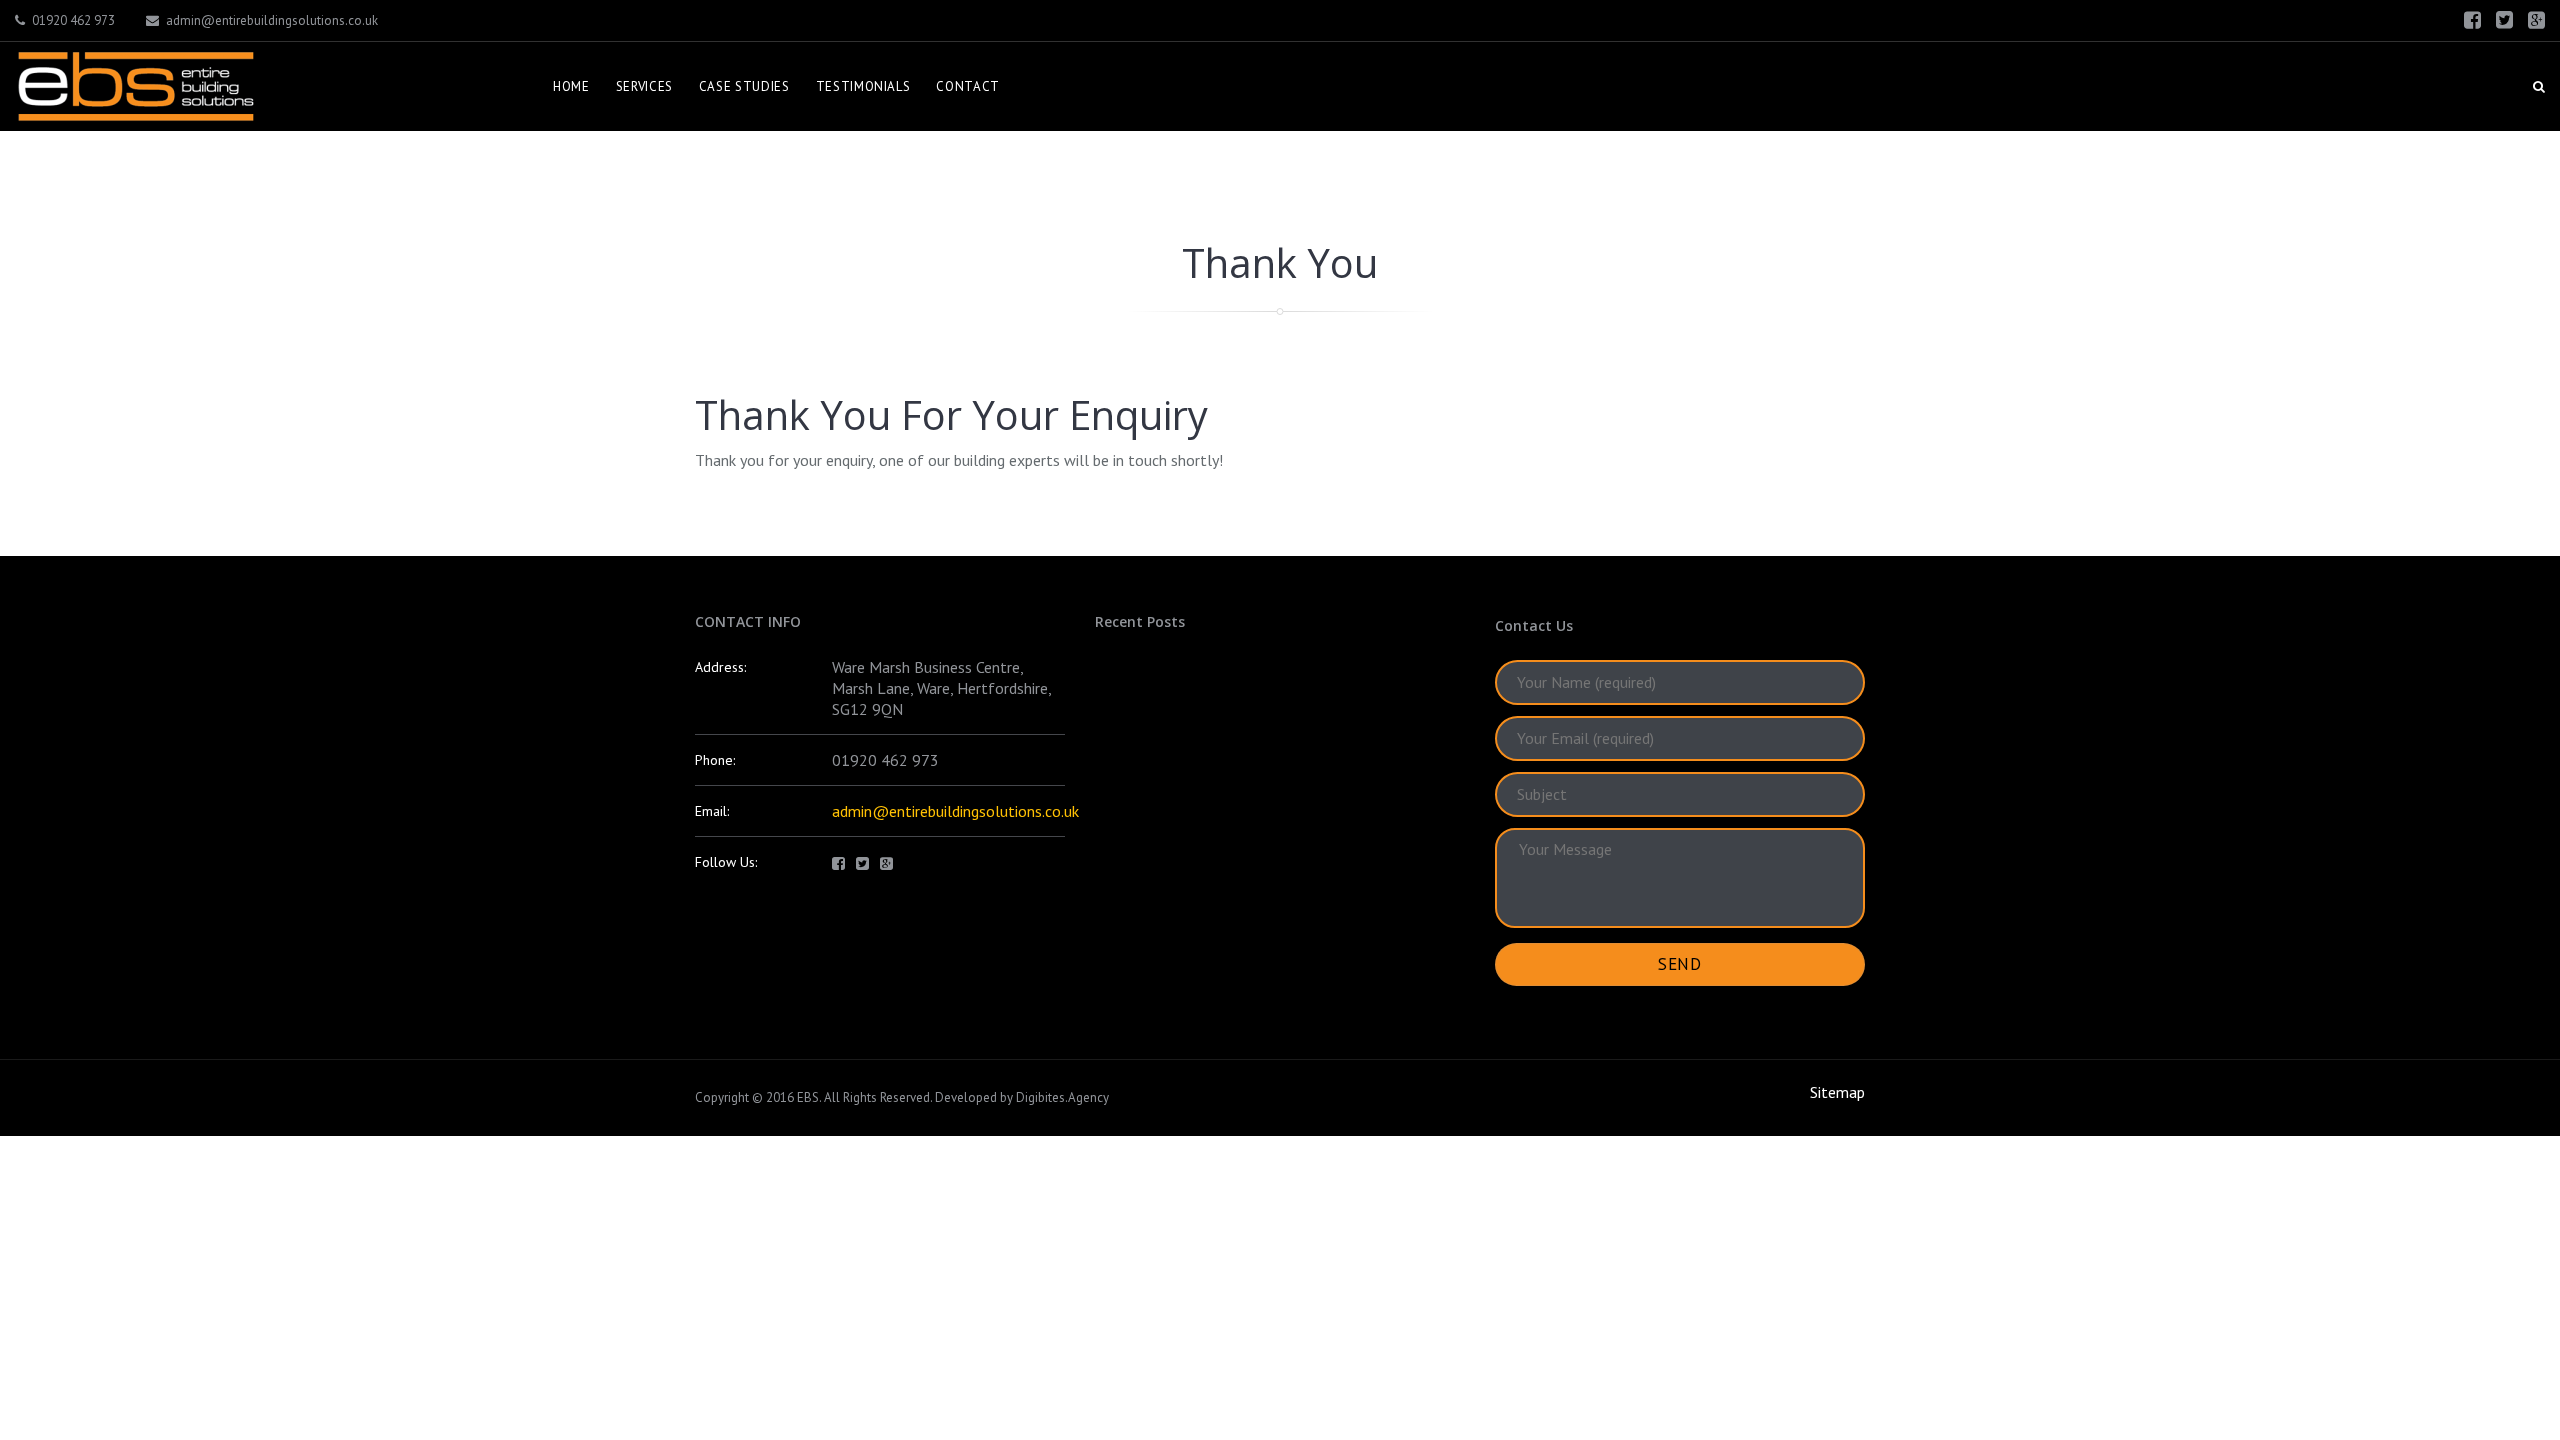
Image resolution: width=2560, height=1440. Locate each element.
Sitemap (1837, 1092)
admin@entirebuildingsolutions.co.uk (272, 20)
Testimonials (863, 86)
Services (644, 86)
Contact (968, 86)
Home (571, 86)
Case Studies (744, 86)
